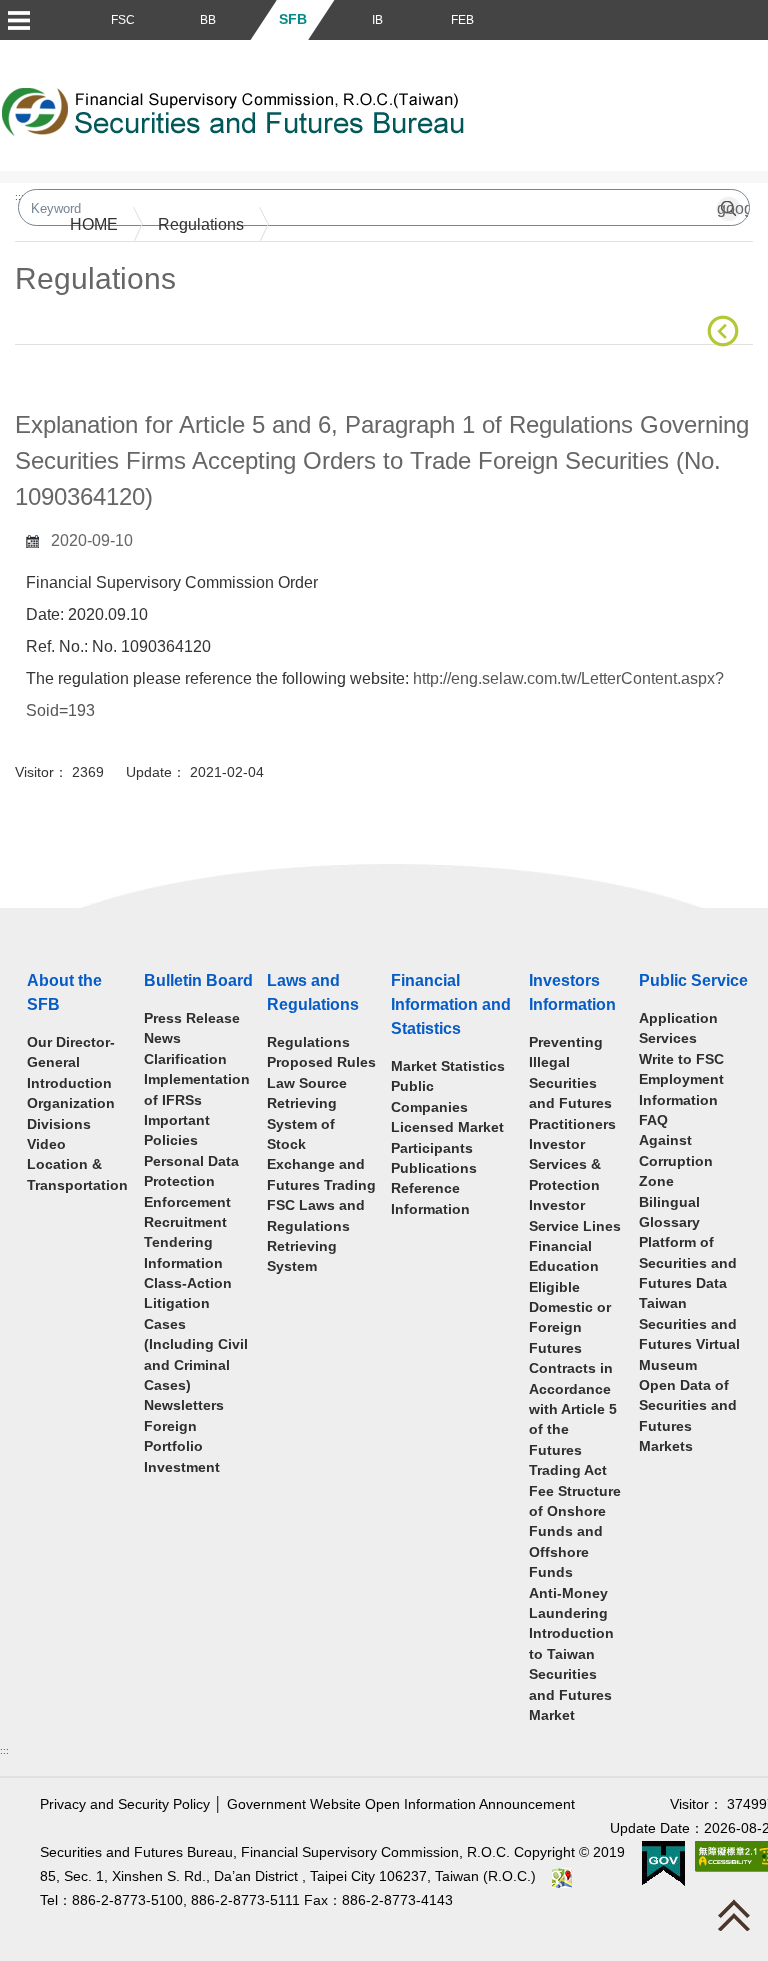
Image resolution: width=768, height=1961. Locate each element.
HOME (94, 224)
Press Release (192, 1018)
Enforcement (187, 1202)
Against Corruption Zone (676, 1161)
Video (46, 1144)
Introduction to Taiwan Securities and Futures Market (571, 1674)
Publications (434, 1168)
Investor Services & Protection (565, 1165)
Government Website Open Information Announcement (401, 1804)
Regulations (201, 224)
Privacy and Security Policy (125, 1804)
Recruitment (185, 1222)
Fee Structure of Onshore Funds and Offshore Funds (575, 1532)
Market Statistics (448, 1066)
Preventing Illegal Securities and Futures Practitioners (572, 1083)
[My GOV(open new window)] (663, 1862)
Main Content (62, 375)
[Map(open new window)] (562, 1876)
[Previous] (727, 331)
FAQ (653, 1120)
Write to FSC (681, 1059)
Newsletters (184, 1405)
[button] (18, 20)
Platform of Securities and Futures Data (688, 1263)
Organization (71, 1103)
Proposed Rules (321, 1062)
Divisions (59, 1124)
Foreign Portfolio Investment (182, 1447)
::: (4, 1750)
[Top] (739, 1920)
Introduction (69, 1083)
